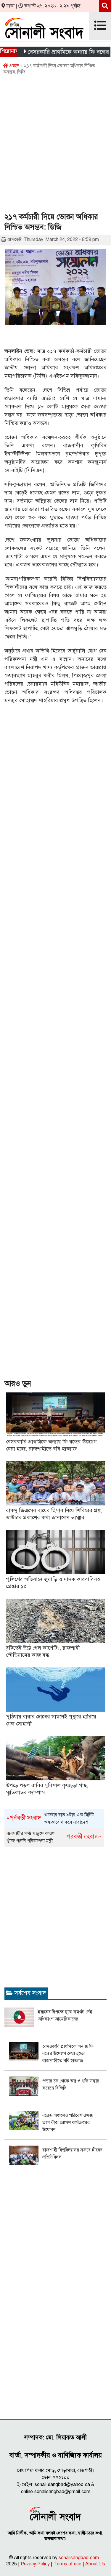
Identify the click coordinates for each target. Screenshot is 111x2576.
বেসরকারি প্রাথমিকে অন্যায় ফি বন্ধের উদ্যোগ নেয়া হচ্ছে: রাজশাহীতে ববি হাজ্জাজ (68, 2054)
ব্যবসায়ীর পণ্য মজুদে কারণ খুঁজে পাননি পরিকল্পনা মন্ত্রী (54, 1837)
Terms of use (67, 2564)
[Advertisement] (55, 146)
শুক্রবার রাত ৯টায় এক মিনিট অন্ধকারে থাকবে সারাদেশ (50, 1819)
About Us (95, 2564)
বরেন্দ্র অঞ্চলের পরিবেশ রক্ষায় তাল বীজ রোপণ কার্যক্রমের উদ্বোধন (68, 2123)
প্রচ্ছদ (14, 66)
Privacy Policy (35, 2564)
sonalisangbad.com (79, 2558)
